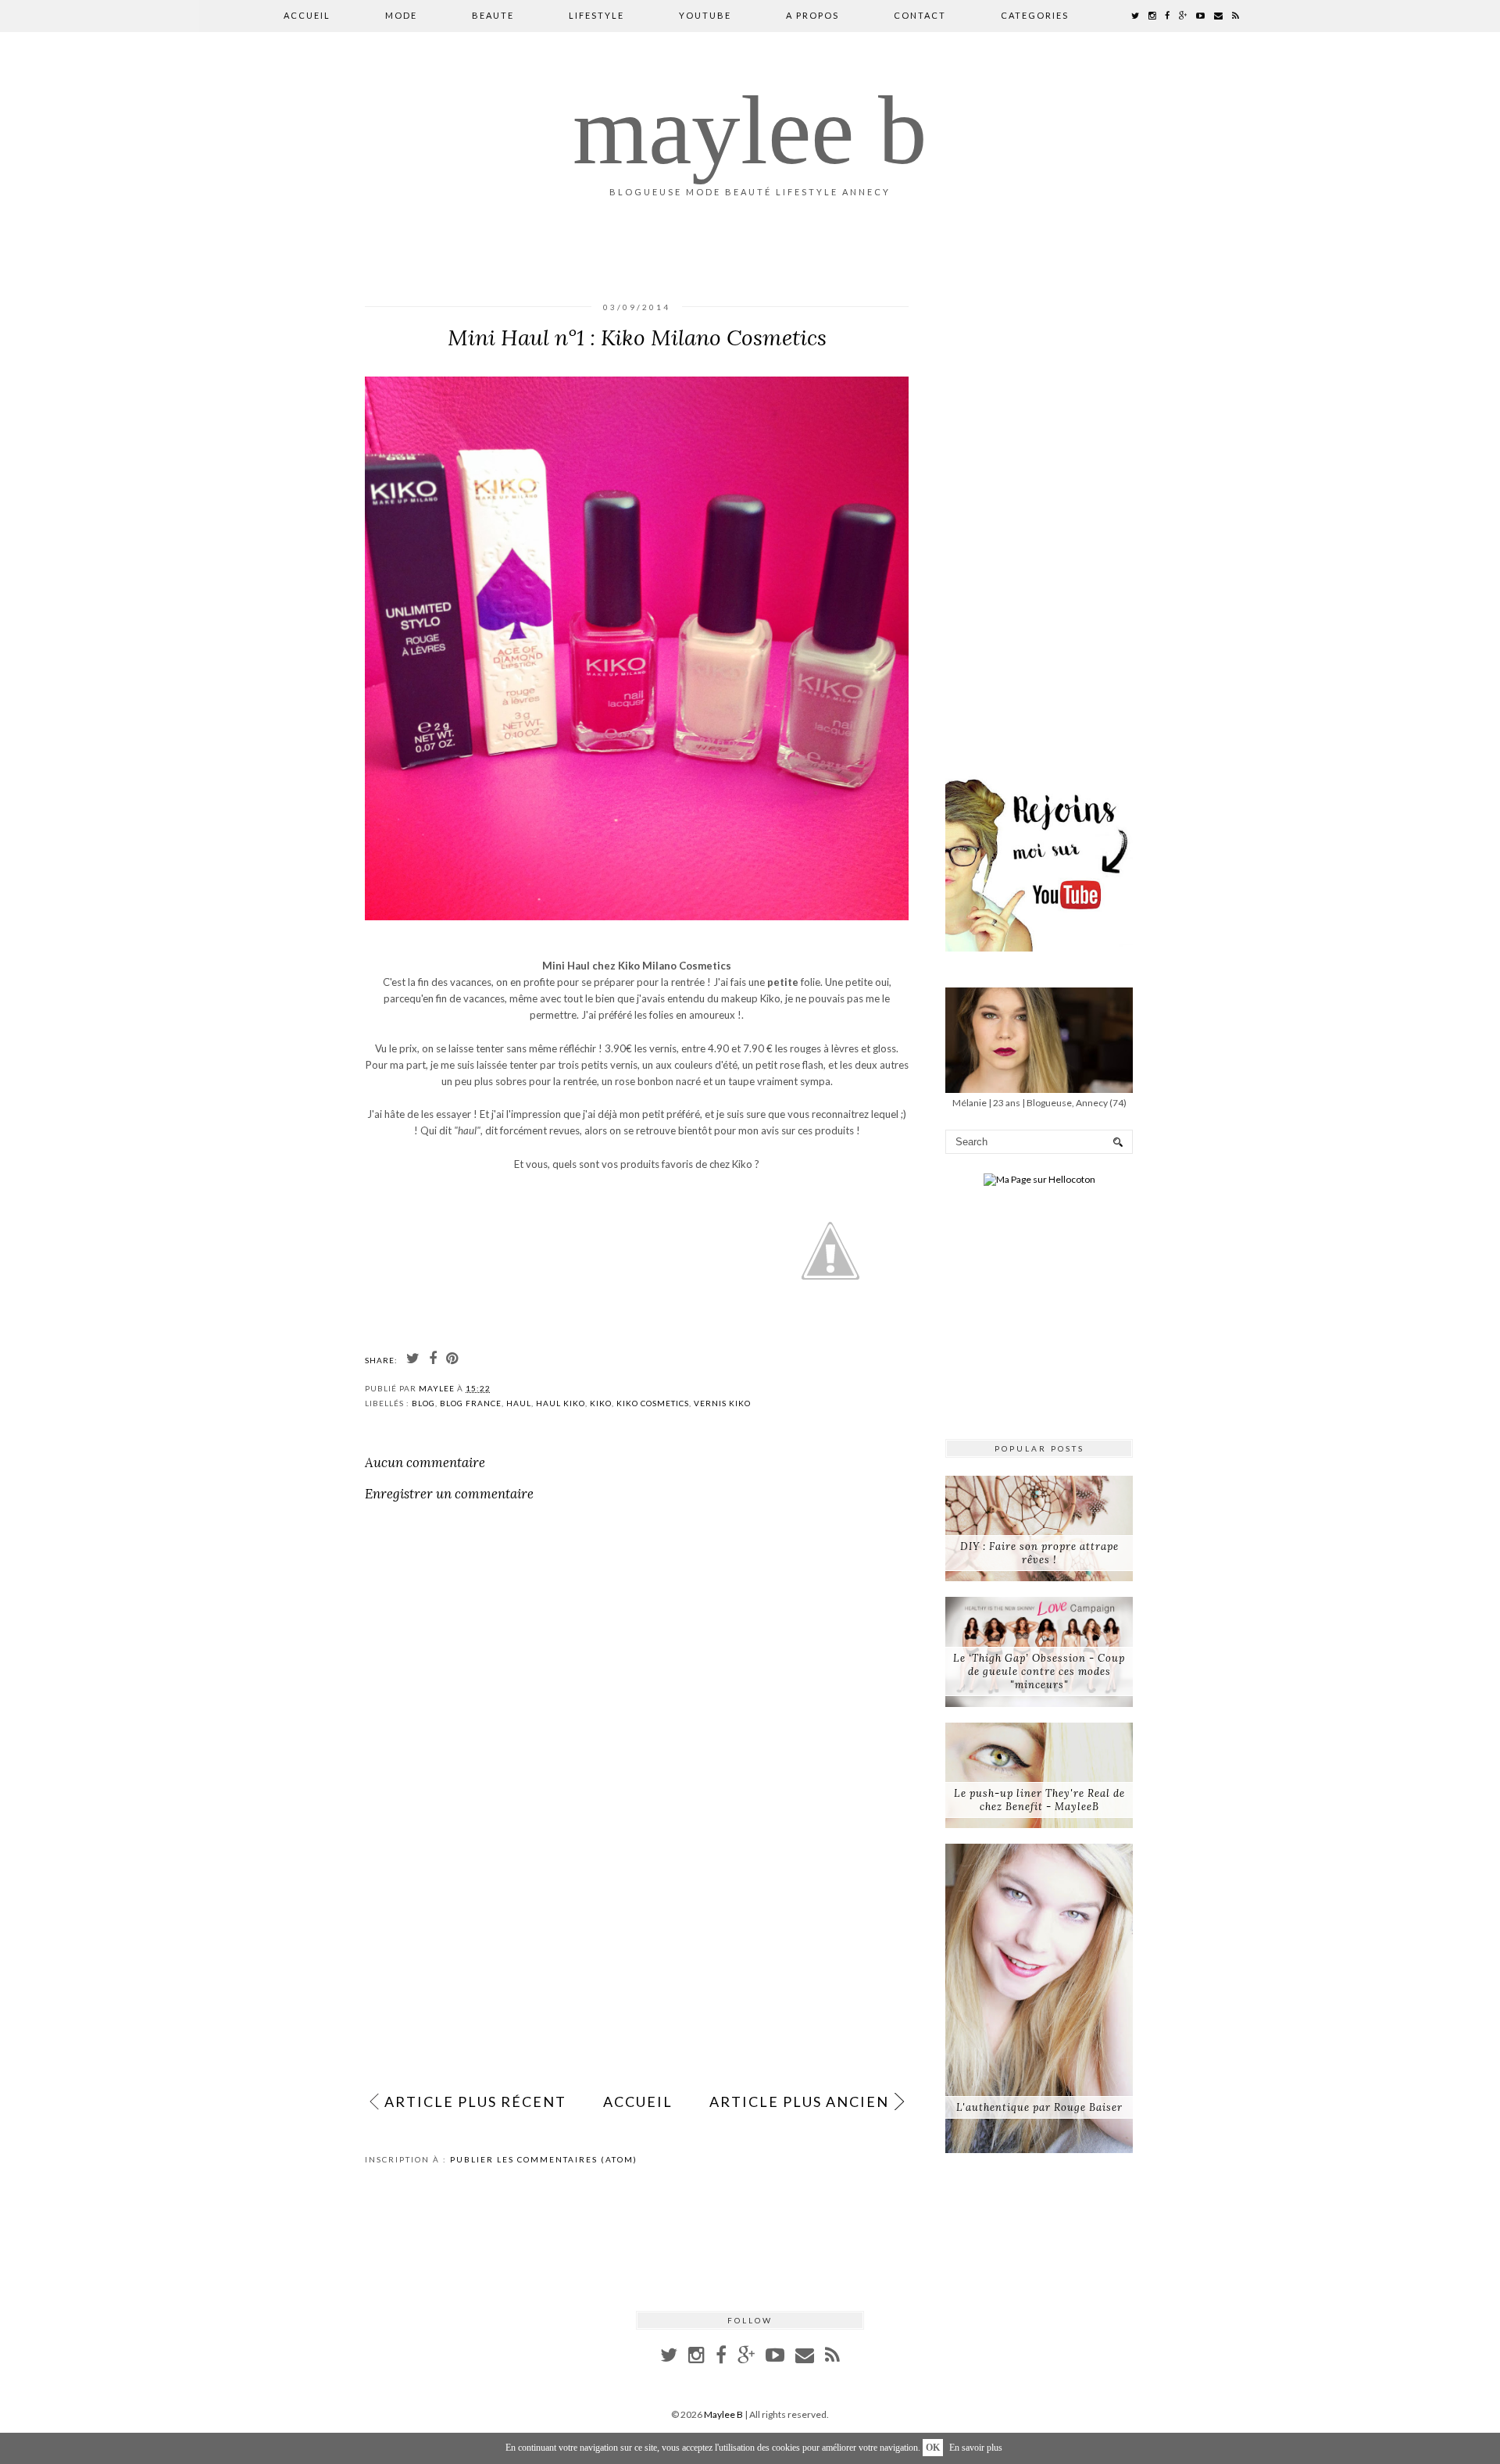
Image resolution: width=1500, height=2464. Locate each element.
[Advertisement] (637, 1964)
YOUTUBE (705, 15)
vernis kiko (722, 1403)
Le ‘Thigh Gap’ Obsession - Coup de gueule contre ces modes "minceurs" (1039, 1671)
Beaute (493, 15)
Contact (920, 15)
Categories (1035, 15)
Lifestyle (596, 15)
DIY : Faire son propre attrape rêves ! (1039, 1553)
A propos (812, 15)
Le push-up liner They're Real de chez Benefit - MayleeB (1039, 1800)
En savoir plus (976, 2448)
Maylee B (750, 130)
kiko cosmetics (653, 1403)
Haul (519, 1403)
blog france (471, 1403)
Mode (401, 15)
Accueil (307, 15)
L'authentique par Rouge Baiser (1039, 2107)
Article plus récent (475, 2102)
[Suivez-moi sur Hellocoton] (1039, 1179)
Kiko (601, 1403)
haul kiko (561, 1403)
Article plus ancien (799, 2102)
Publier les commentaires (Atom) (544, 2159)
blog (423, 1403)
